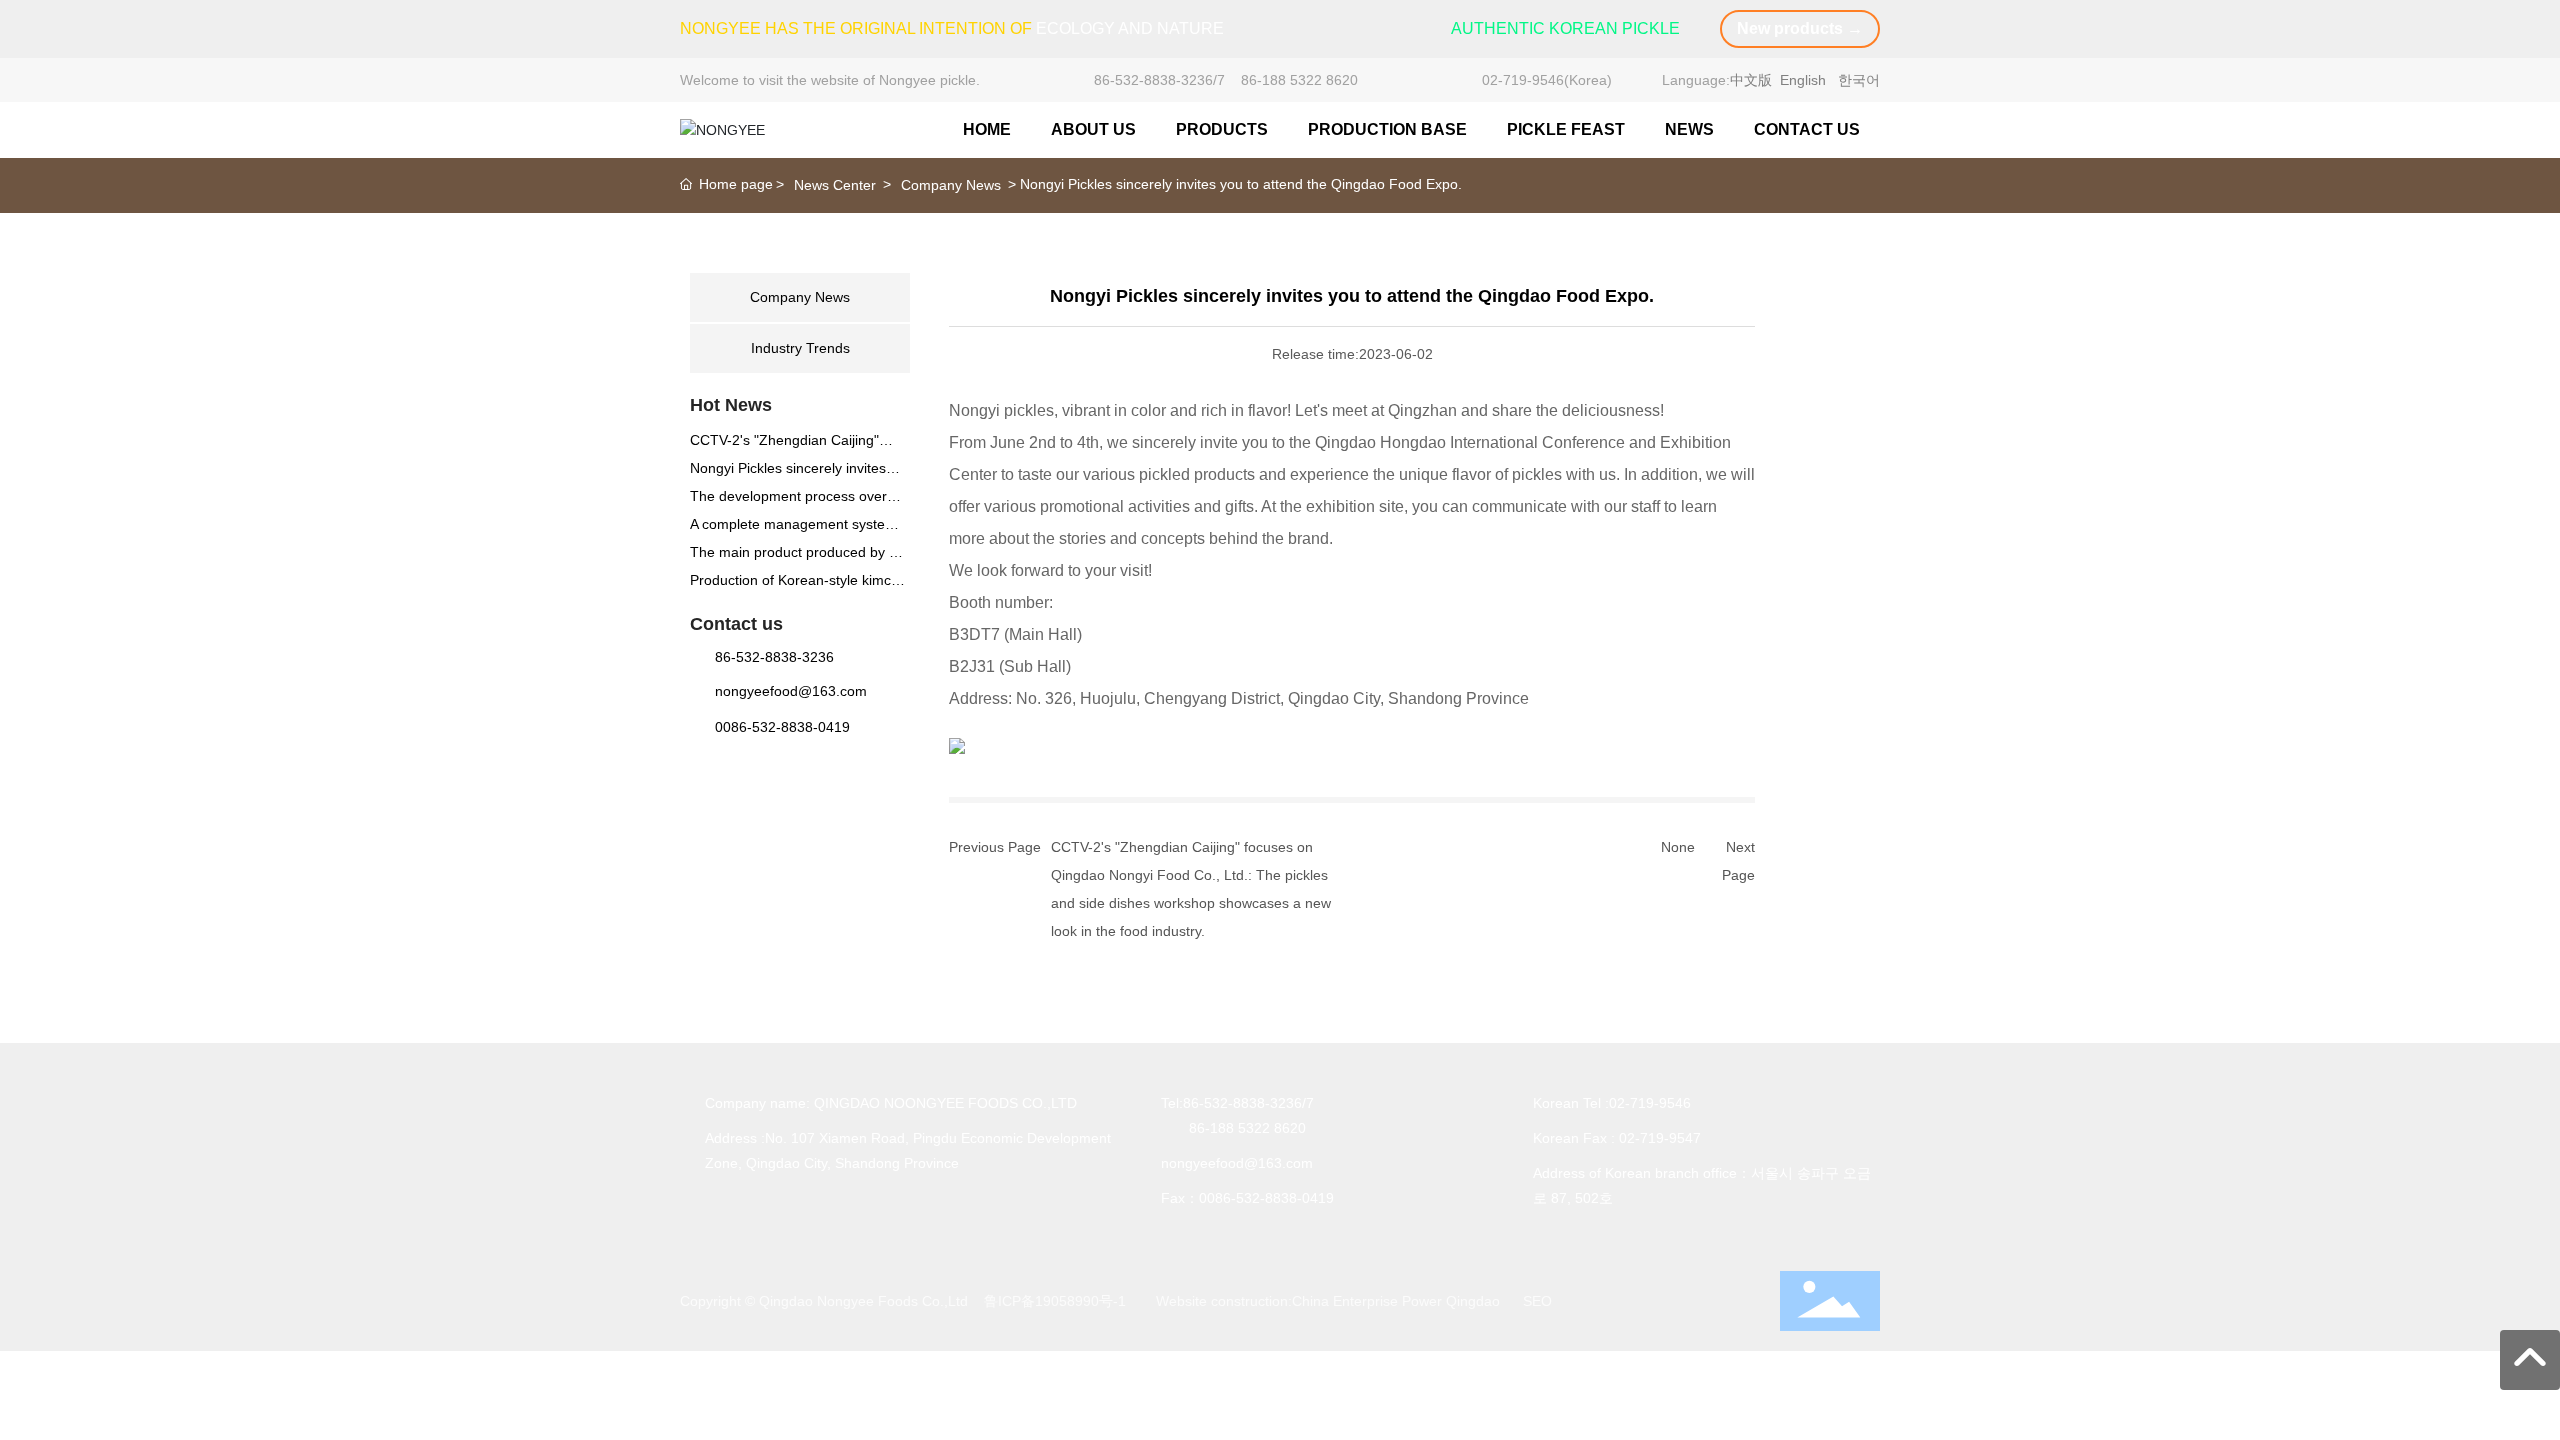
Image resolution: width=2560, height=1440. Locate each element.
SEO (1537, 1301)
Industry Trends (800, 348)
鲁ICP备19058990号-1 (1055, 1301)
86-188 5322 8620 (1299, 80)
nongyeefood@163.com (791, 691)
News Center (835, 185)
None (1678, 847)
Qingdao (1473, 1301)
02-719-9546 (1523, 80)
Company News (951, 185)
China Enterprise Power (1367, 1301)
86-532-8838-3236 (1153, 80)
